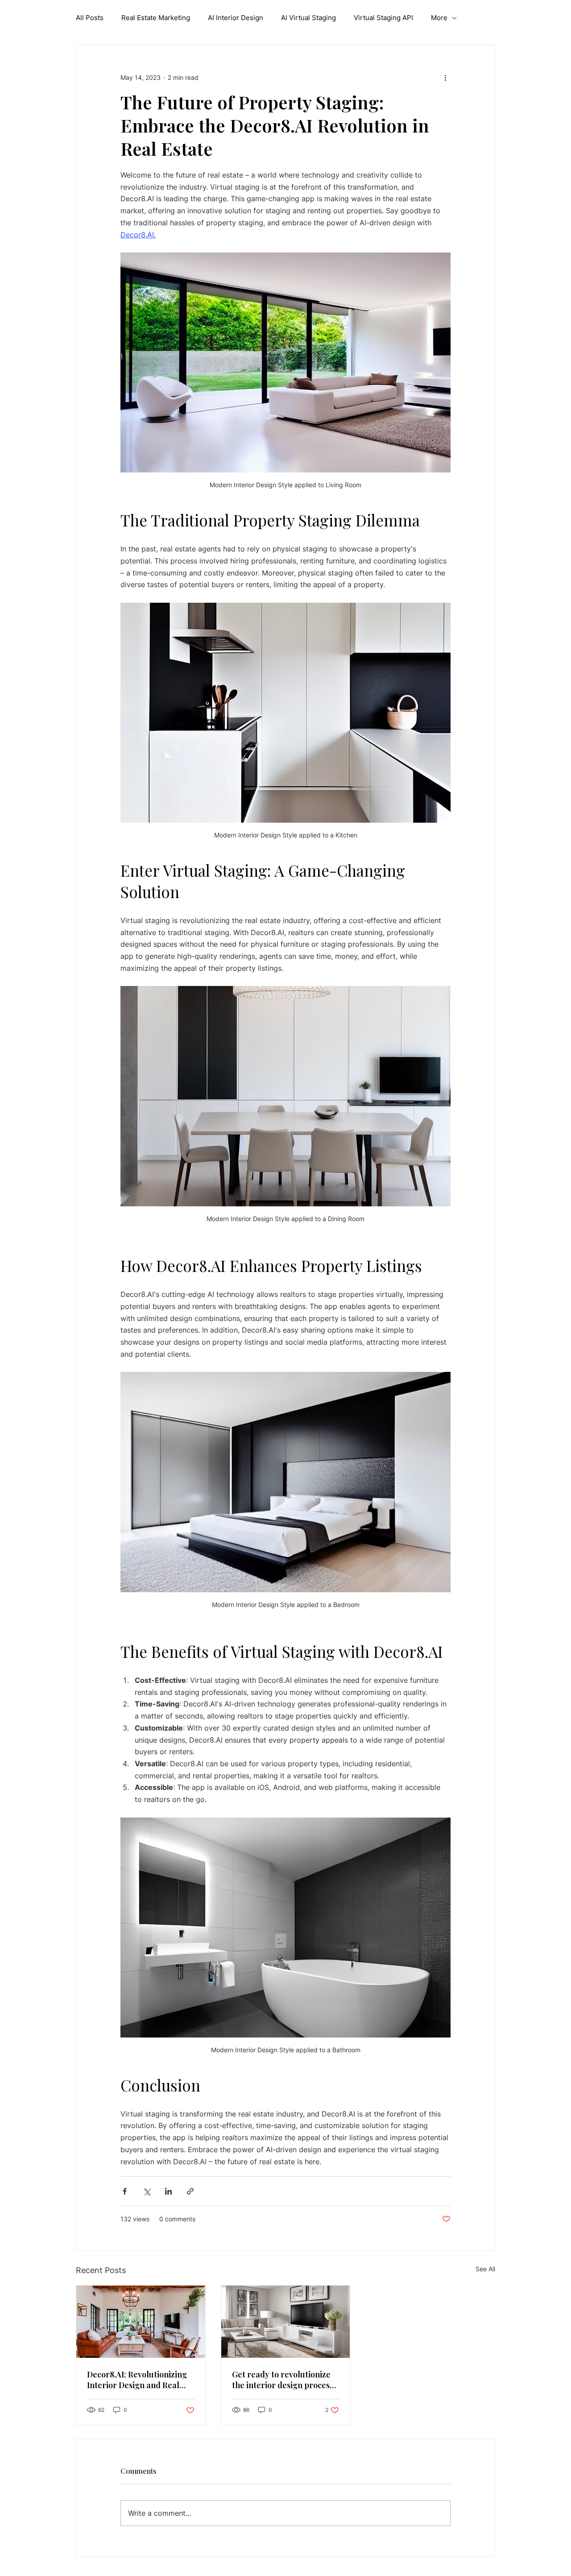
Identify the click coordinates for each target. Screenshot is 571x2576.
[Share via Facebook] (125, 2191)
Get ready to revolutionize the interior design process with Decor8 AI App (283, 2380)
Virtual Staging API (383, 18)
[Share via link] (190, 2191)
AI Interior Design (236, 18)
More (439, 18)
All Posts (90, 18)
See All (485, 2269)
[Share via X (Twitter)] (147, 2191)
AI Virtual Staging (308, 18)
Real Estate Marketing (156, 18)
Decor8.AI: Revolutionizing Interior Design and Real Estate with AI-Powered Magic (137, 2380)
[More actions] (445, 77)
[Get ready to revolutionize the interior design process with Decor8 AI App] (286, 2322)
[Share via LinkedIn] (168, 2191)
